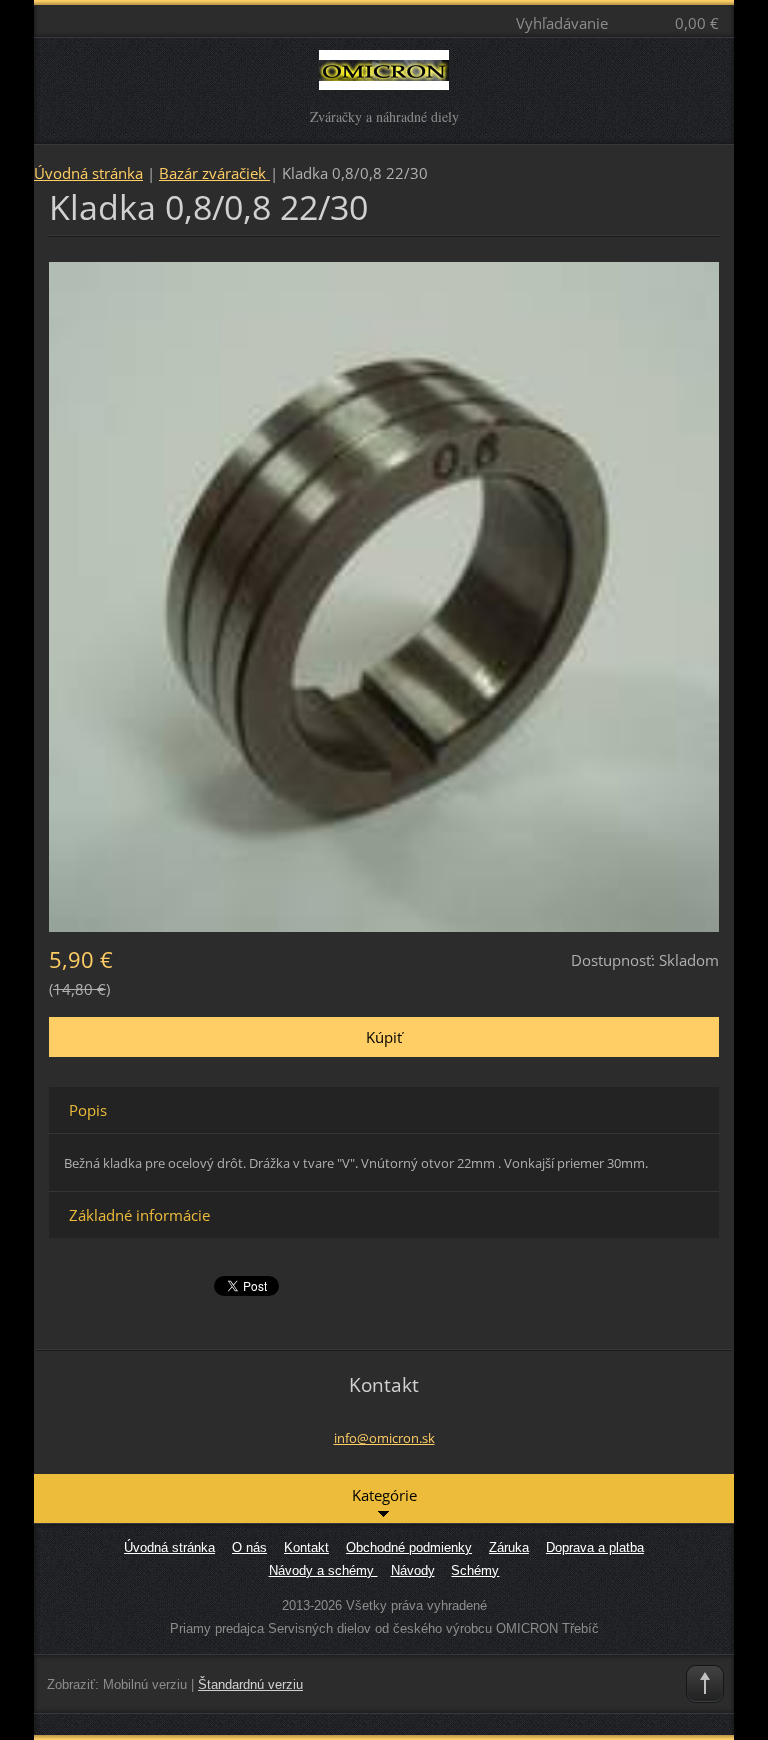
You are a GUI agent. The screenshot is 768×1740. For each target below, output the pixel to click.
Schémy (475, 1570)
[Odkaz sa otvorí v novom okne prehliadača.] (384, 595)
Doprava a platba (595, 1547)
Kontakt (306, 1547)
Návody (413, 1570)
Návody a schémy (323, 1570)
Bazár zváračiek (214, 173)
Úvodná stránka (88, 173)
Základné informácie (139, 1215)
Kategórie (384, 1495)
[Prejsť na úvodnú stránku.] (384, 79)
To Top (705, 1684)
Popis (88, 1110)
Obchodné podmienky (409, 1547)
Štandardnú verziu (250, 1684)
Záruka (509, 1547)
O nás (249, 1547)
